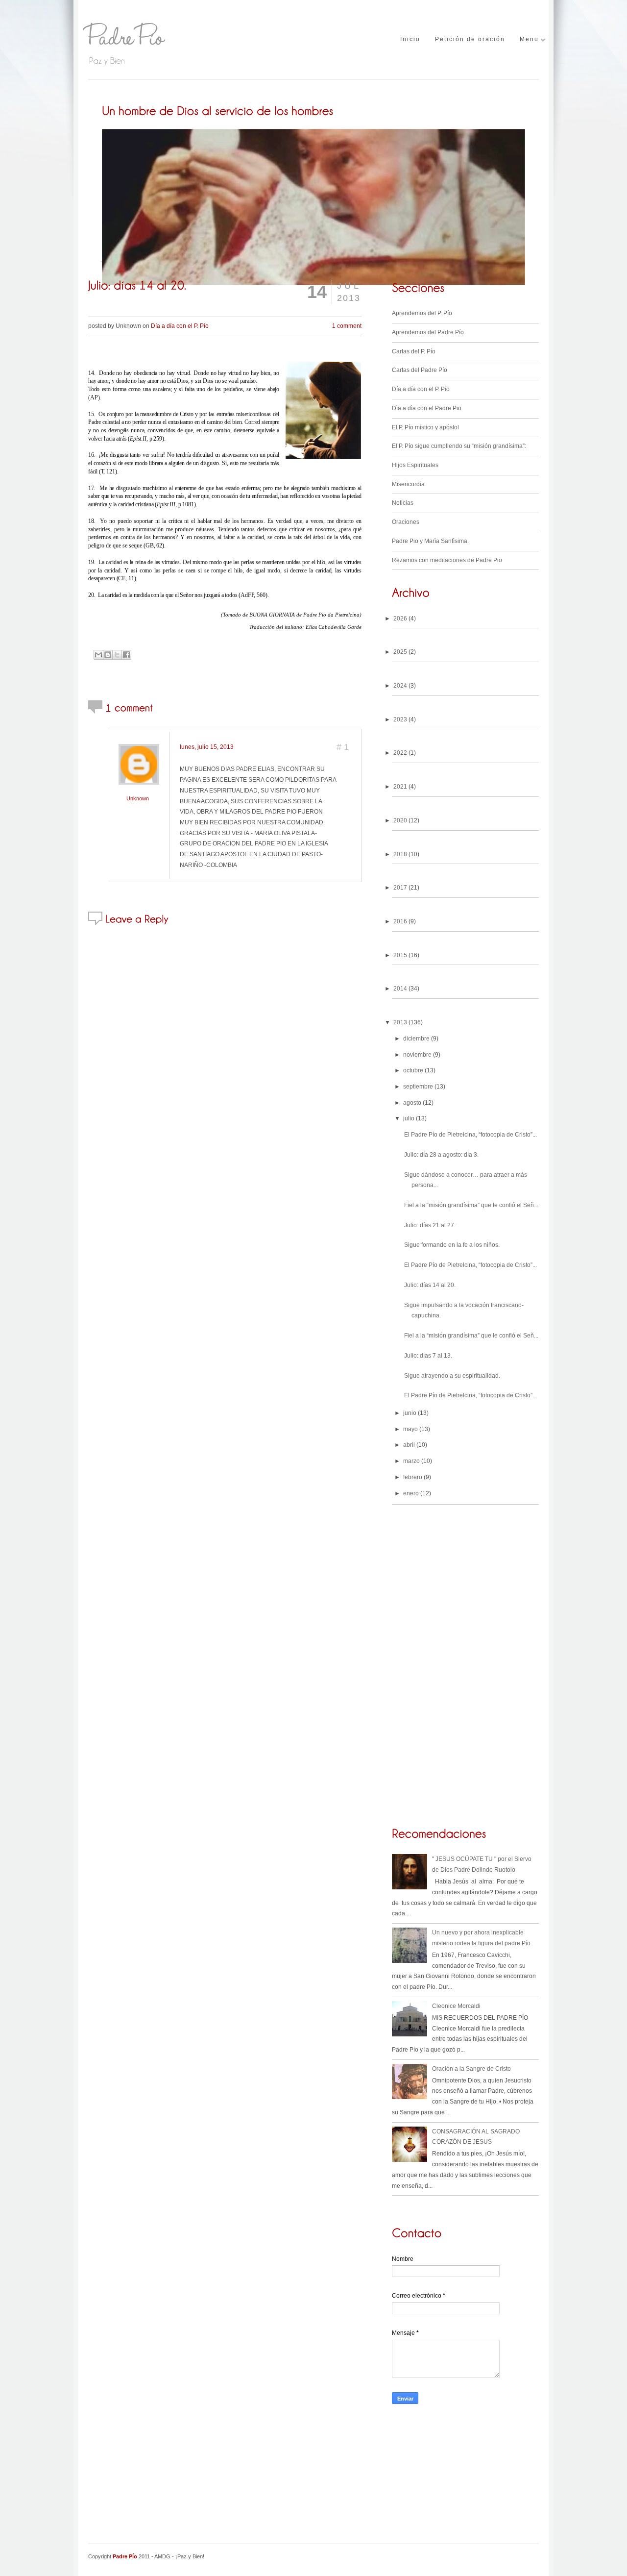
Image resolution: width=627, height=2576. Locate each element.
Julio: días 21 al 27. (430, 1225)
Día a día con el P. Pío (180, 326)
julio (409, 1118)
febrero (413, 1477)
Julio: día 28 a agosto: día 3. (441, 1155)
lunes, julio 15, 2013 (207, 747)
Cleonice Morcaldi (456, 2006)
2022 (400, 753)
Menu (529, 39)
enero (411, 1493)
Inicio (410, 39)
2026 (400, 619)
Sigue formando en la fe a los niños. (452, 1245)
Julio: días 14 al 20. (430, 1285)
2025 (400, 652)
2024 (400, 686)
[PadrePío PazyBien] (162, 41)
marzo (411, 1461)
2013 (400, 1022)
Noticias (403, 503)
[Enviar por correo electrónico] (98, 655)
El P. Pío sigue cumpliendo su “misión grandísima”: (459, 446)
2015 (400, 955)
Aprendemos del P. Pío (422, 313)
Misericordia (408, 484)
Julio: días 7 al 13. (428, 1356)
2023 (400, 719)
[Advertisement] (465, 2480)
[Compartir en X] (117, 655)
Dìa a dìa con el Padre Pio (427, 408)
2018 (400, 854)
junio (410, 1413)
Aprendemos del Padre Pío (428, 332)
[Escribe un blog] (108, 655)
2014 (400, 989)
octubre (413, 1070)
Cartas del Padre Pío (420, 370)
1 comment (347, 326)
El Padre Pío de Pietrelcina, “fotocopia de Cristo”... (470, 1135)
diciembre (416, 1039)
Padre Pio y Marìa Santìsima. (430, 541)
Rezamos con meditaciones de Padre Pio (447, 560)
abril (409, 1445)
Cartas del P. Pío (414, 351)
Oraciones (406, 522)
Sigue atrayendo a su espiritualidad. (452, 1376)
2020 (400, 820)
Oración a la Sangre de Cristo (471, 2069)
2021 (400, 787)
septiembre (418, 1087)
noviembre (417, 1055)
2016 (400, 921)
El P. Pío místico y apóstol (425, 427)
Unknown (138, 798)
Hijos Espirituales (415, 465)
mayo (410, 1429)
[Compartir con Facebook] (126, 655)
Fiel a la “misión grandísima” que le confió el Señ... (471, 1205)
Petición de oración (470, 39)
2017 (400, 888)
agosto (412, 1103)
